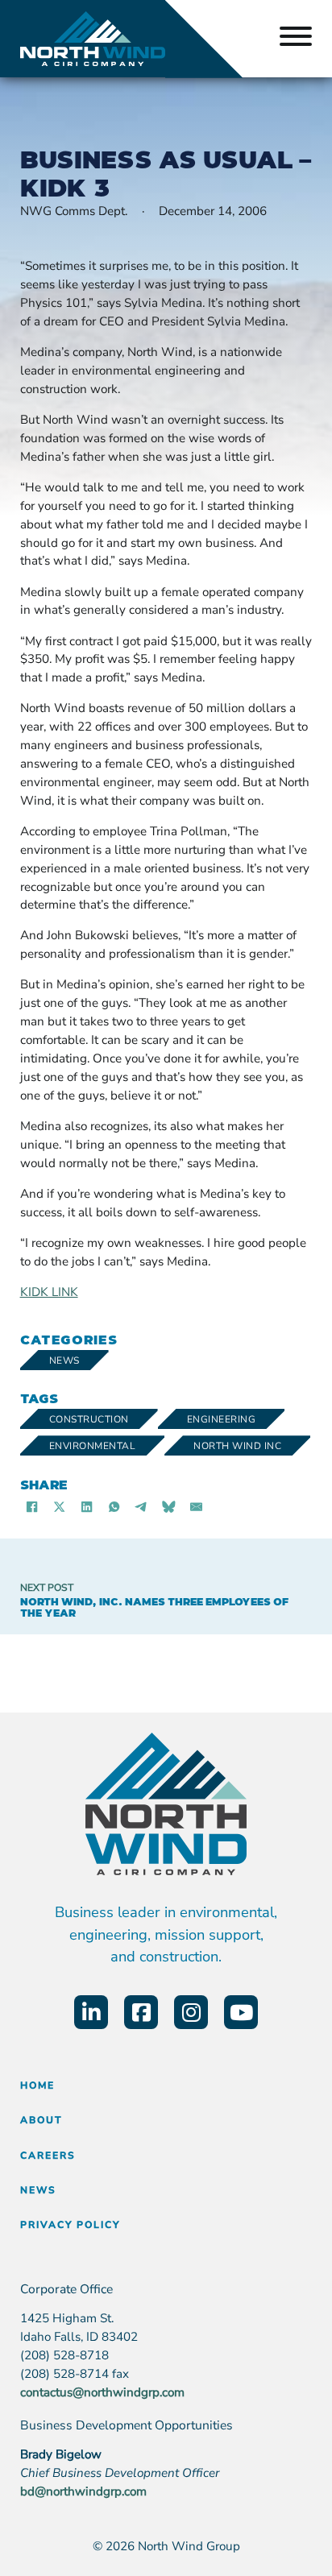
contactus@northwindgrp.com (102, 2392)
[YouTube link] (241, 2012)
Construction (89, 1419)
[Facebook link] (141, 2012)
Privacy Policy (70, 2225)
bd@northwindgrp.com (83, 2491)
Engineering (222, 1419)
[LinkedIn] (87, 1506)
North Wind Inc (237, 1446)
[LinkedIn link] (91, 2012)
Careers (48, 2156)
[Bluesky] (169, 1506)
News (64, 1360)
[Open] (296, 39)
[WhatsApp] (114, 1506)
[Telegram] (142, 1506)
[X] (60, 1506)
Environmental (93, 1446)
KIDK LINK (49, 1292)
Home (37, 2085)
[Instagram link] (191, 2012)
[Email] (197, 1506)
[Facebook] (32, 1506)
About (41, 2120)
